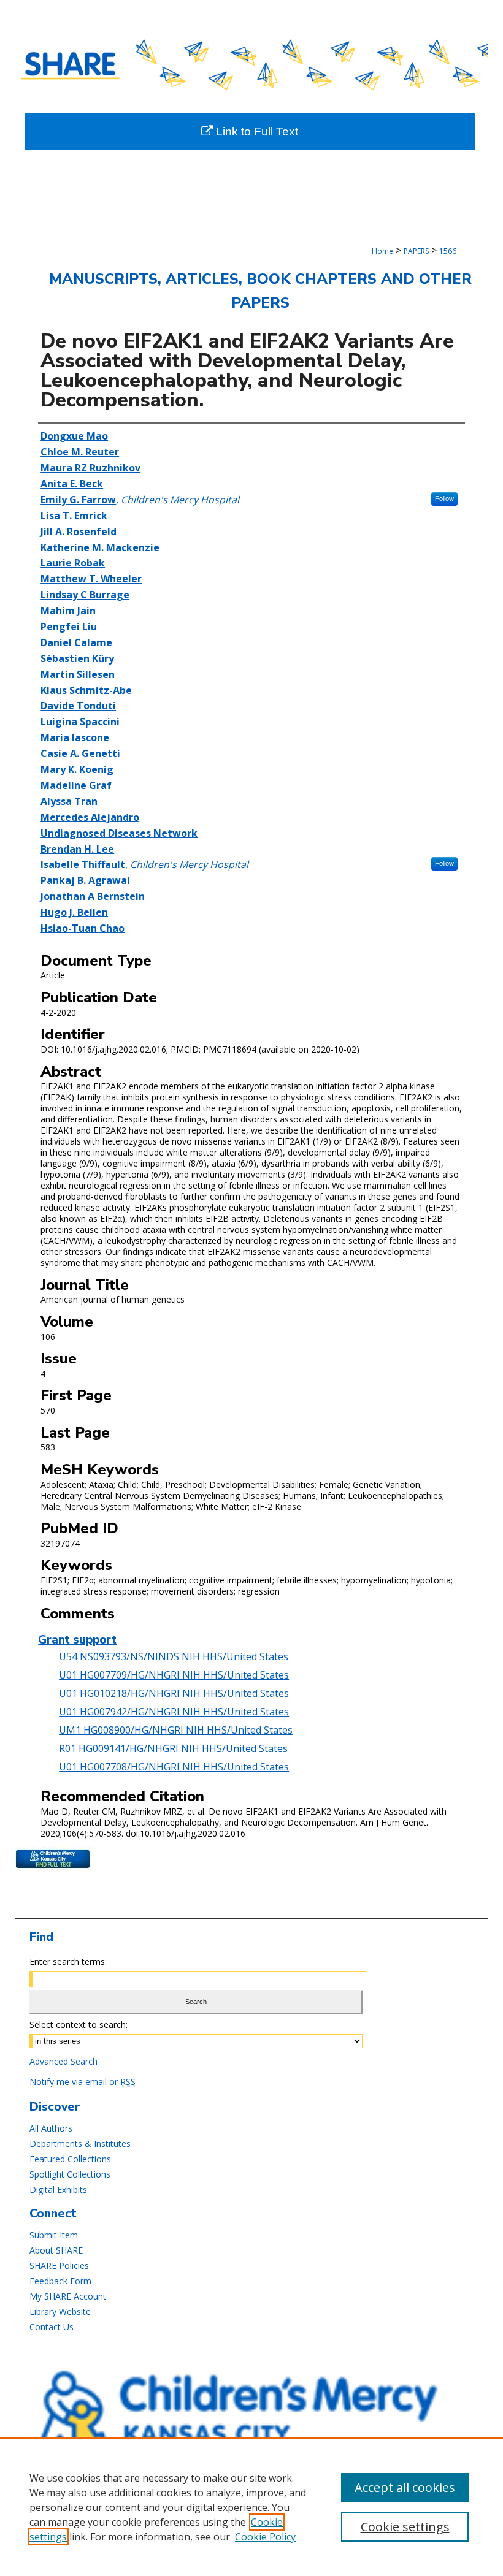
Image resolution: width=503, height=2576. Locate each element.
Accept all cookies (405, 2487)
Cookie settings (405, 2527)
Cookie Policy (265, 2537)
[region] (251, 2507)
